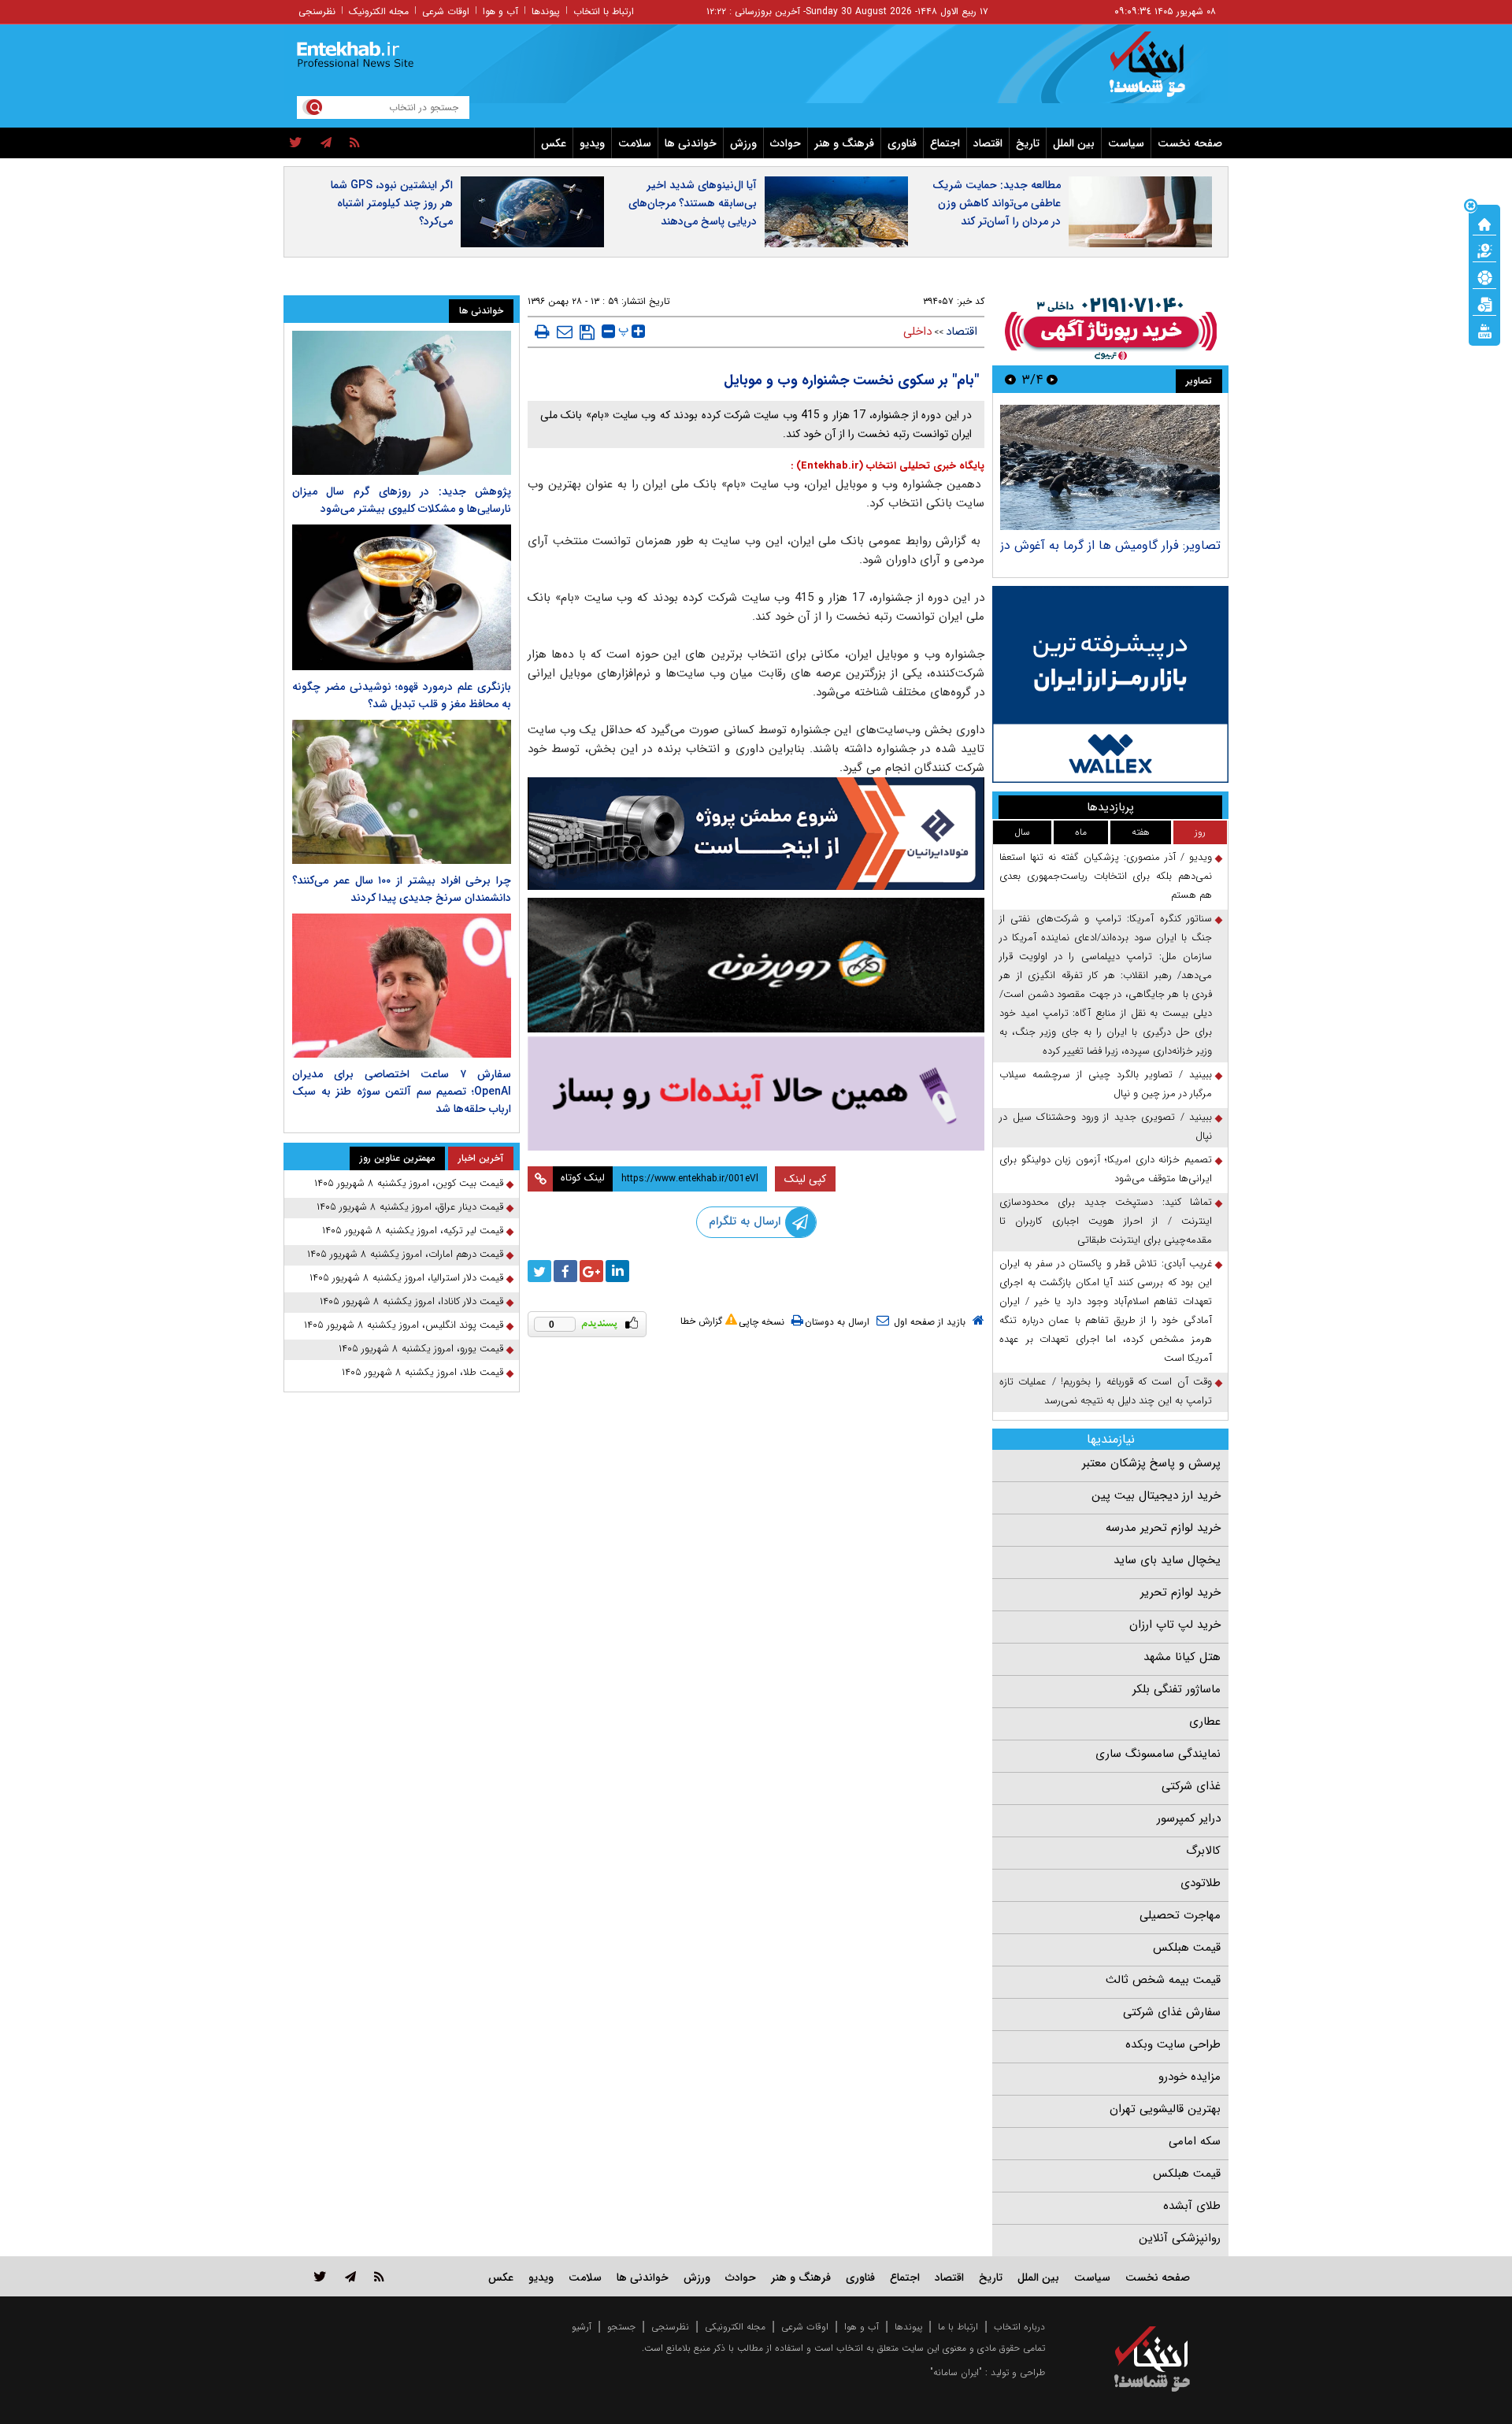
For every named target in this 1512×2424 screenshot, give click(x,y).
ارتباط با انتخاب (604, 11)
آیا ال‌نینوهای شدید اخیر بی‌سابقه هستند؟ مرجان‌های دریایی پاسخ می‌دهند (693, 203)
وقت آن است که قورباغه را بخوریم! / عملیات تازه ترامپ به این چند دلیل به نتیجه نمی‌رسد (1106, 1391)
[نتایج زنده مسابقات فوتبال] (1484, 330)
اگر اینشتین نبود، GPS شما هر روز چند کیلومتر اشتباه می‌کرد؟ (392, 203)
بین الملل (1074, 143)
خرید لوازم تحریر (1180, 1592)
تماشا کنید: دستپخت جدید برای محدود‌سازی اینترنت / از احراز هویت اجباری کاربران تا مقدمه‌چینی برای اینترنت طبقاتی (1106, 1221)
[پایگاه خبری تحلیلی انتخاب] (1160, 72)
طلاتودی (1201, 1883)
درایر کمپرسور (1189, 1818)
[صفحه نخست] (1484, 223)
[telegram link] (350, 2276)
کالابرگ (1203, 1851)
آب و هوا (500, 11)
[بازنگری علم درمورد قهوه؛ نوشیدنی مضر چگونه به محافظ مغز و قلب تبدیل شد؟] (402, 597)
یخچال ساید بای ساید (1167, 1560)
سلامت (635, 143)
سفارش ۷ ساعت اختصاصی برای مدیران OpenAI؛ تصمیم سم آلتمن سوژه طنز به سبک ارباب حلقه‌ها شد (402, 1092)
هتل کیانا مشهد (1182, 1657)
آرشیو (582, 2327)
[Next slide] (1010, 379)
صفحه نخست (1190, 143)
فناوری (902, 143)
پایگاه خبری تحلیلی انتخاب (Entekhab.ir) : (888, 466)
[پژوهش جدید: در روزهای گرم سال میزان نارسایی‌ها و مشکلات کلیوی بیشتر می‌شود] (402, 403)
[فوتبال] (1484, 276)
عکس (554, 143)
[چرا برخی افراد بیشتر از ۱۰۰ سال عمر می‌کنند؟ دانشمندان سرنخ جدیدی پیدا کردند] (402, 792)
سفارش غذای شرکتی (1172, 2012)
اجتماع (945, 143)
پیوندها (546, 11)
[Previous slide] (1052, 379)
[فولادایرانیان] (756, 834)
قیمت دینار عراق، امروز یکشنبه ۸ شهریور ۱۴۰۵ (410, 1207)
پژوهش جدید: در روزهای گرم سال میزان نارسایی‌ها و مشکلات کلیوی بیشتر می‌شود (402, 500)
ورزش (743, 143)
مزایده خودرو (1190, 2077)
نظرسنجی (317, 11)
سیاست (1126, 143)
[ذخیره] (587, 332)
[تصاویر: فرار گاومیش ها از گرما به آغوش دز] (1110, 467)
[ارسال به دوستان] (565, 332)
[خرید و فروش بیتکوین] (1110, 684)
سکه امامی (1195, 2141)
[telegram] (326, 143)
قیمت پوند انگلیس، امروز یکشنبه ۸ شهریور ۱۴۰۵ (404, 1325)
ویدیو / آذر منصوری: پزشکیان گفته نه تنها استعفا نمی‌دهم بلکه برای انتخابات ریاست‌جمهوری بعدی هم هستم (1106, 876)
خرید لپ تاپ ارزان (1175, 1625)
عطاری (1205, 1722)
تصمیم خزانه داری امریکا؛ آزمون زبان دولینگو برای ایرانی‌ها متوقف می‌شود (1106, 1169)
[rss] (355, 143)
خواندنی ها (691, 143)
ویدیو (592, 143)
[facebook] (565, 1271)
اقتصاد (988, 143)
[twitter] (296, 143)
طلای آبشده (1192, 2206)
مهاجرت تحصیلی (1180, 1915)
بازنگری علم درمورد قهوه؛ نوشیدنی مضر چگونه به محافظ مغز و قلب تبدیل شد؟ (402, 695)
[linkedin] (617, 1271)
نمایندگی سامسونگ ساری (1158, 1754)
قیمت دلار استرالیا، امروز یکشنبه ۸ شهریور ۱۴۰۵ (406, 1278)
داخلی (917, 332)
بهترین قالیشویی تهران (1165, 2109)
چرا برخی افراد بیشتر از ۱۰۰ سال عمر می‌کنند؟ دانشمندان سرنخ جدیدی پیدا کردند (402, 889)
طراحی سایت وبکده (1173, 2044)
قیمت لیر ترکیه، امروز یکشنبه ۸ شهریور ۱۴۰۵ (413, 1231)
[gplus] (591, 1271)
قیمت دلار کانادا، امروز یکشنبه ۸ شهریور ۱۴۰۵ (411, 1301)
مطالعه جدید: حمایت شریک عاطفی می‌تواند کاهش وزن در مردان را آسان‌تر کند (997, 203)
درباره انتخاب (1019, 2327)
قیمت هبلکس (1187, 1948)
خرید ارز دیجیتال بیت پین (1156, 1496)
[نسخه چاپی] (542, 332)
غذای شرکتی (1191, 1786)
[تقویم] (1484, 303)
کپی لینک (805, 1179)
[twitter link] (320, 2276)
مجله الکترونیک (379, 11)
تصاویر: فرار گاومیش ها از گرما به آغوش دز (1110, 545)
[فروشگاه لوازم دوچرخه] (756, 965)
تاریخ (1028, 143)
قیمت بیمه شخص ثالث (1163, 1980)
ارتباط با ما (958, 2327)
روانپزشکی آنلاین (1180, 2238)
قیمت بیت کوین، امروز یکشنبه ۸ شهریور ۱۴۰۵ (409, 1183)
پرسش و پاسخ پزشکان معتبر (1151, 1463)
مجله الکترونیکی (735, 2327)
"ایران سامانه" (956, 2372)
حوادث (786, 143)
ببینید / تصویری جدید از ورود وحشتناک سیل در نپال (1106, 1127)
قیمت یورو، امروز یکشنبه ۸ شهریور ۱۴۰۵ (421, 1349)
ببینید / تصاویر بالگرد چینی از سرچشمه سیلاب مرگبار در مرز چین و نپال (1106, 1084)
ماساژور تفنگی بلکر (1177, 1689)
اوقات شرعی (446, 11)
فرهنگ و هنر (844, 143)
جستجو (621, 2327)
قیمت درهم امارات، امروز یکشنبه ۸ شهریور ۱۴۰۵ (405, 1254)
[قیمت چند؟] (1484, 250)
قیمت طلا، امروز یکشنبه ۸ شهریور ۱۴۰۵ (422, 1372)
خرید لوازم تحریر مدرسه (1163, 1528)
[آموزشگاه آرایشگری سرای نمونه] (756, 1093)
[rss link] (379, 2276)
